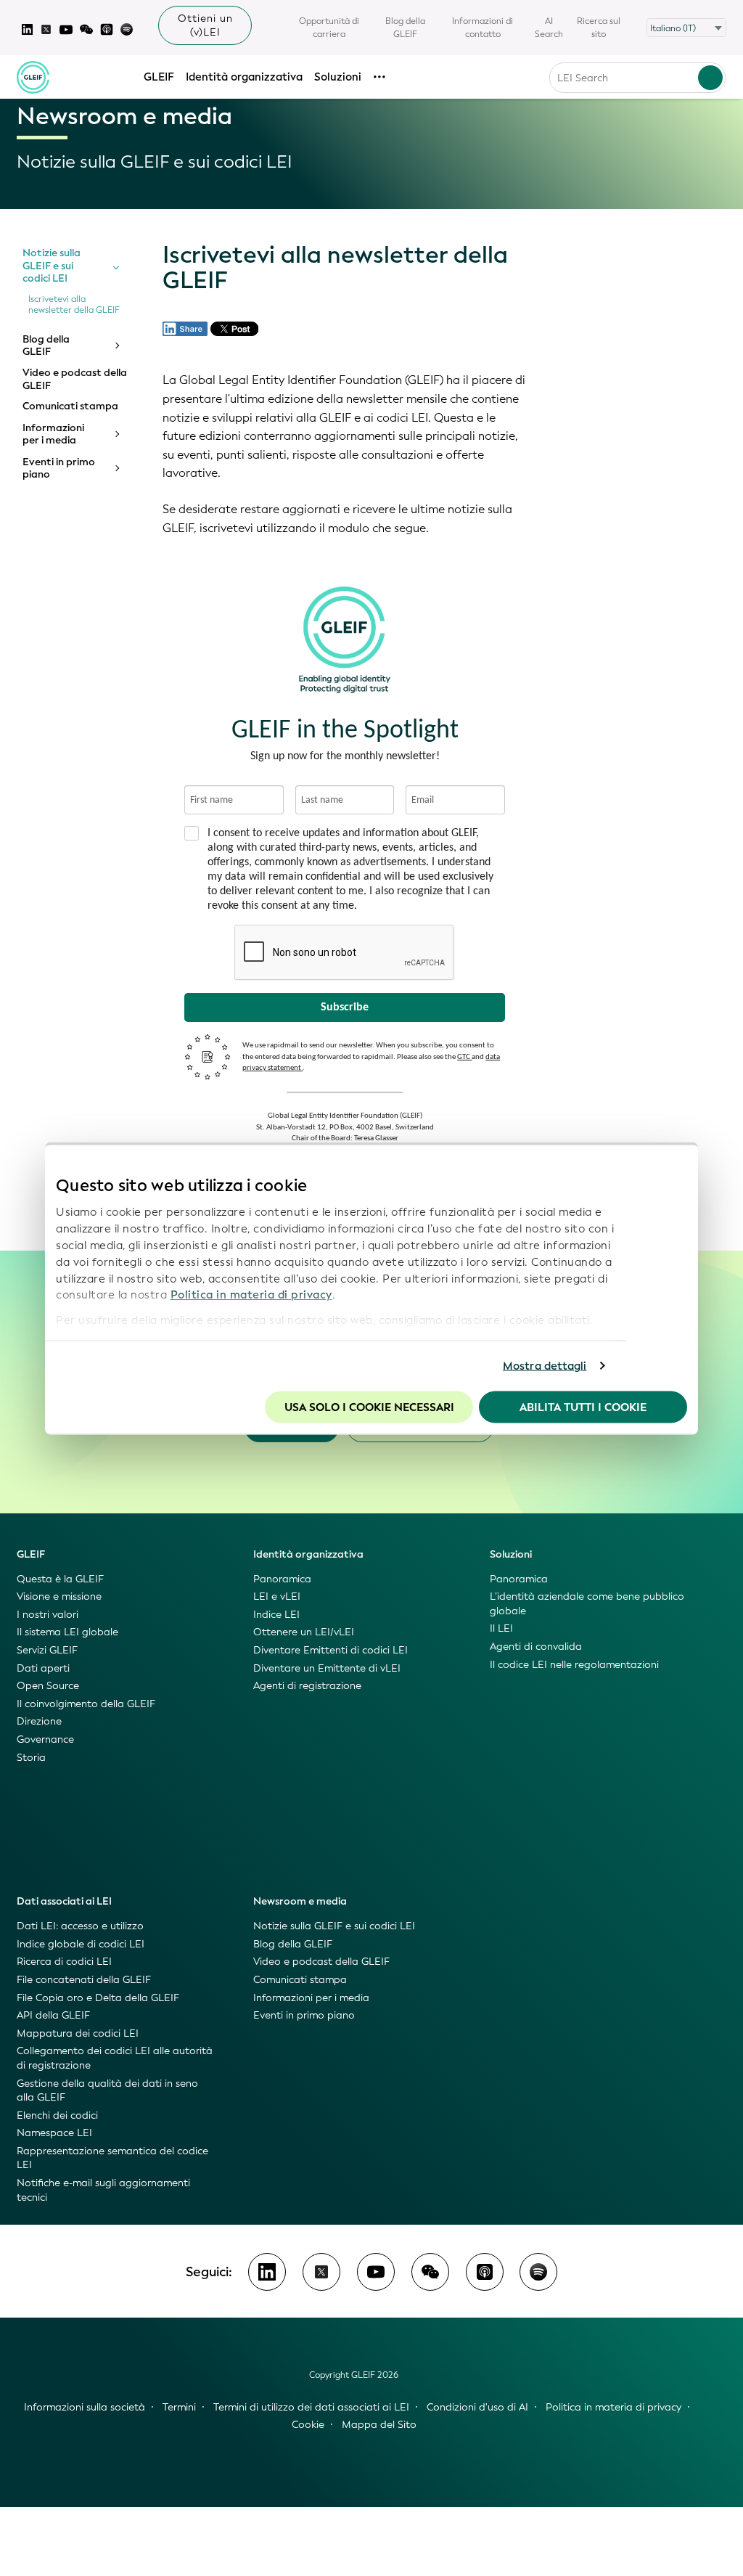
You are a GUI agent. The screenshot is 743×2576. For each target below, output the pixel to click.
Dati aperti (43, 1668)
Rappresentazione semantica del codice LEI (112, 2158)
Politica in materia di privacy (251, 1295)
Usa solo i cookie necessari (369, 1407)
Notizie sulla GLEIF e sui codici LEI (52, 266)
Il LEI (501, 1628)
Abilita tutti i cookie (583, 1407)
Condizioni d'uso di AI (477, 2407)
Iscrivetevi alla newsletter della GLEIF (74, 305)
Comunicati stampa (70, 406)
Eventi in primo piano (59, 469)
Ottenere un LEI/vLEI (304, 1632)
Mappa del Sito (379, 2425)
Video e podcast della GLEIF (75, 379)
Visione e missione (59, 1596)
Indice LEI (276, 1615)
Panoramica (282, 1579)
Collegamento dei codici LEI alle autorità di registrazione (115, 2058)
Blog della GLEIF (405, 28)
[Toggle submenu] (116, 266)
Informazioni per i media (53, 434)
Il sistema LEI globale (67, 1632)
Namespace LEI (54, 2133)
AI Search (549, 28)
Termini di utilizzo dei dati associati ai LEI (311, 2407)
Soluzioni (338, 77)
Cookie (308, 2425)
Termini (179, 2407)
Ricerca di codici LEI (64, 1962)
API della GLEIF (53, 2015)
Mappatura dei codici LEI (78, 2033)
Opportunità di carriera (329, 28)
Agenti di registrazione (307, 1686)
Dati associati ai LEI (64, 1901)
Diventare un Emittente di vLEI (327, 1668)
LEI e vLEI (277, 1596)
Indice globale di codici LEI (81, 1944)
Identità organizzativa (244, 77)
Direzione (39, 1721)
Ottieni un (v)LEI (205, 25)
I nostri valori (48, 1615)
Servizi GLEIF (47, 1650)
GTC (464, 1057)
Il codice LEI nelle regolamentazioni (574, 1665)
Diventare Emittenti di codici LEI (331, 1650)
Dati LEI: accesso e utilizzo (80, 1926)
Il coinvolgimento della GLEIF (86, 1704)
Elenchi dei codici (57, 2115)
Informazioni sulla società (85, 2407)
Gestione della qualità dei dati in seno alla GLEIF (107, 2091)
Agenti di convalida (536, 1647)
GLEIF (159, 77)
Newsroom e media (300, 1901)
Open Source (48, 1686)
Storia (31, 1758)
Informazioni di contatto (483, 28)
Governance (45, 1739)
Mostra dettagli (545, 1366)
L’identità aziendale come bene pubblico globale (587, 1604)
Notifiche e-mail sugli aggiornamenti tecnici (103, 2190)
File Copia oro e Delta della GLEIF (98, 1998)
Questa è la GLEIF (60, 1579)
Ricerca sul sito (599, 28)
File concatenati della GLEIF (84, 1980)
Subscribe (345, 1007)
